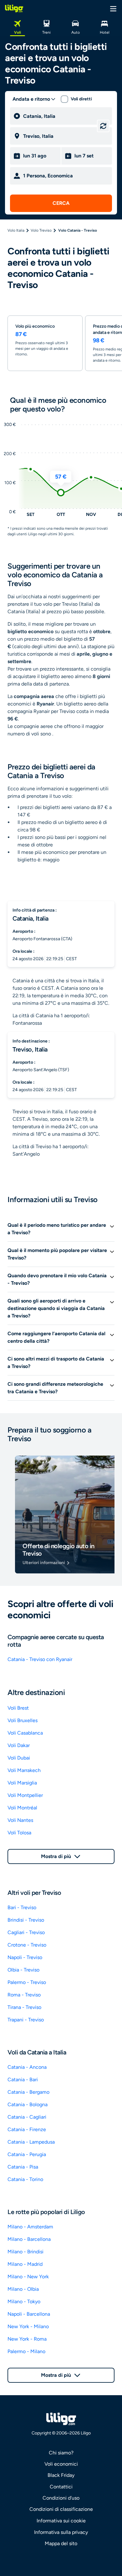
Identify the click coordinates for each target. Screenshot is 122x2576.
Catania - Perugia (27, 2154)
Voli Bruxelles (23, 1720)
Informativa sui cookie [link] (61, 2521)
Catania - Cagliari (27, 2117)
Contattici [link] (61, 2487)
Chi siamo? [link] (61, 2453)
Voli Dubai (19, 1758)
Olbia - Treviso (23, 1970)
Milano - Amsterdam (30, 2227)
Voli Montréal (22, 1808)
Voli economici (61, 2464)
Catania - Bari (23, 2080)
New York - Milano (28, 2326)
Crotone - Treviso (27, 1945)
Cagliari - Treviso (26, 1932)
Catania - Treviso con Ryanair (40, 1659)
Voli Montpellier (25, 1795)
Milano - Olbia (23, 2289)
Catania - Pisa (23, 2167)
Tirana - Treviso (24, 2007)
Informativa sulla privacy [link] (61, 2532)
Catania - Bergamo (28, 2092)
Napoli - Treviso (25, 1957)
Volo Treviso (41, 230)
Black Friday (61, 2475)
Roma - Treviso (24, 1995)
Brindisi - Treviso (26, 1920)
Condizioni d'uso (61, 2498)
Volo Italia (16, 230)
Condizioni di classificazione (61, 2509)
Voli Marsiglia (22, 1783)
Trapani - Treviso (26, 2020)
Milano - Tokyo (24, 2302)
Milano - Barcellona (29, 2239)
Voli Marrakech (24, 1770)
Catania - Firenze (27, 2129)
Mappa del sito (61, 2543)
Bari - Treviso (22, 1907)
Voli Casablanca (25, 1733)
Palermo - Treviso (27, 1982)
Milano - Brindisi (25, 2252)
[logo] (14, 8)
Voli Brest (18, 1708)
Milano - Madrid (25, 2264)
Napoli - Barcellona (29, 2314)
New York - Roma (27, 2339)
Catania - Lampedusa (31, 2142)
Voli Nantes (20, 1820)
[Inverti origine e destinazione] (103, 126)
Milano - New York (28, 2277)
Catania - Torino (25, 2179)
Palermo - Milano (26, 2351)
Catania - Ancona (27, 2067)
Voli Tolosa (19, 1833)
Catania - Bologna (28, 2104)
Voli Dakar (19, 1745)
